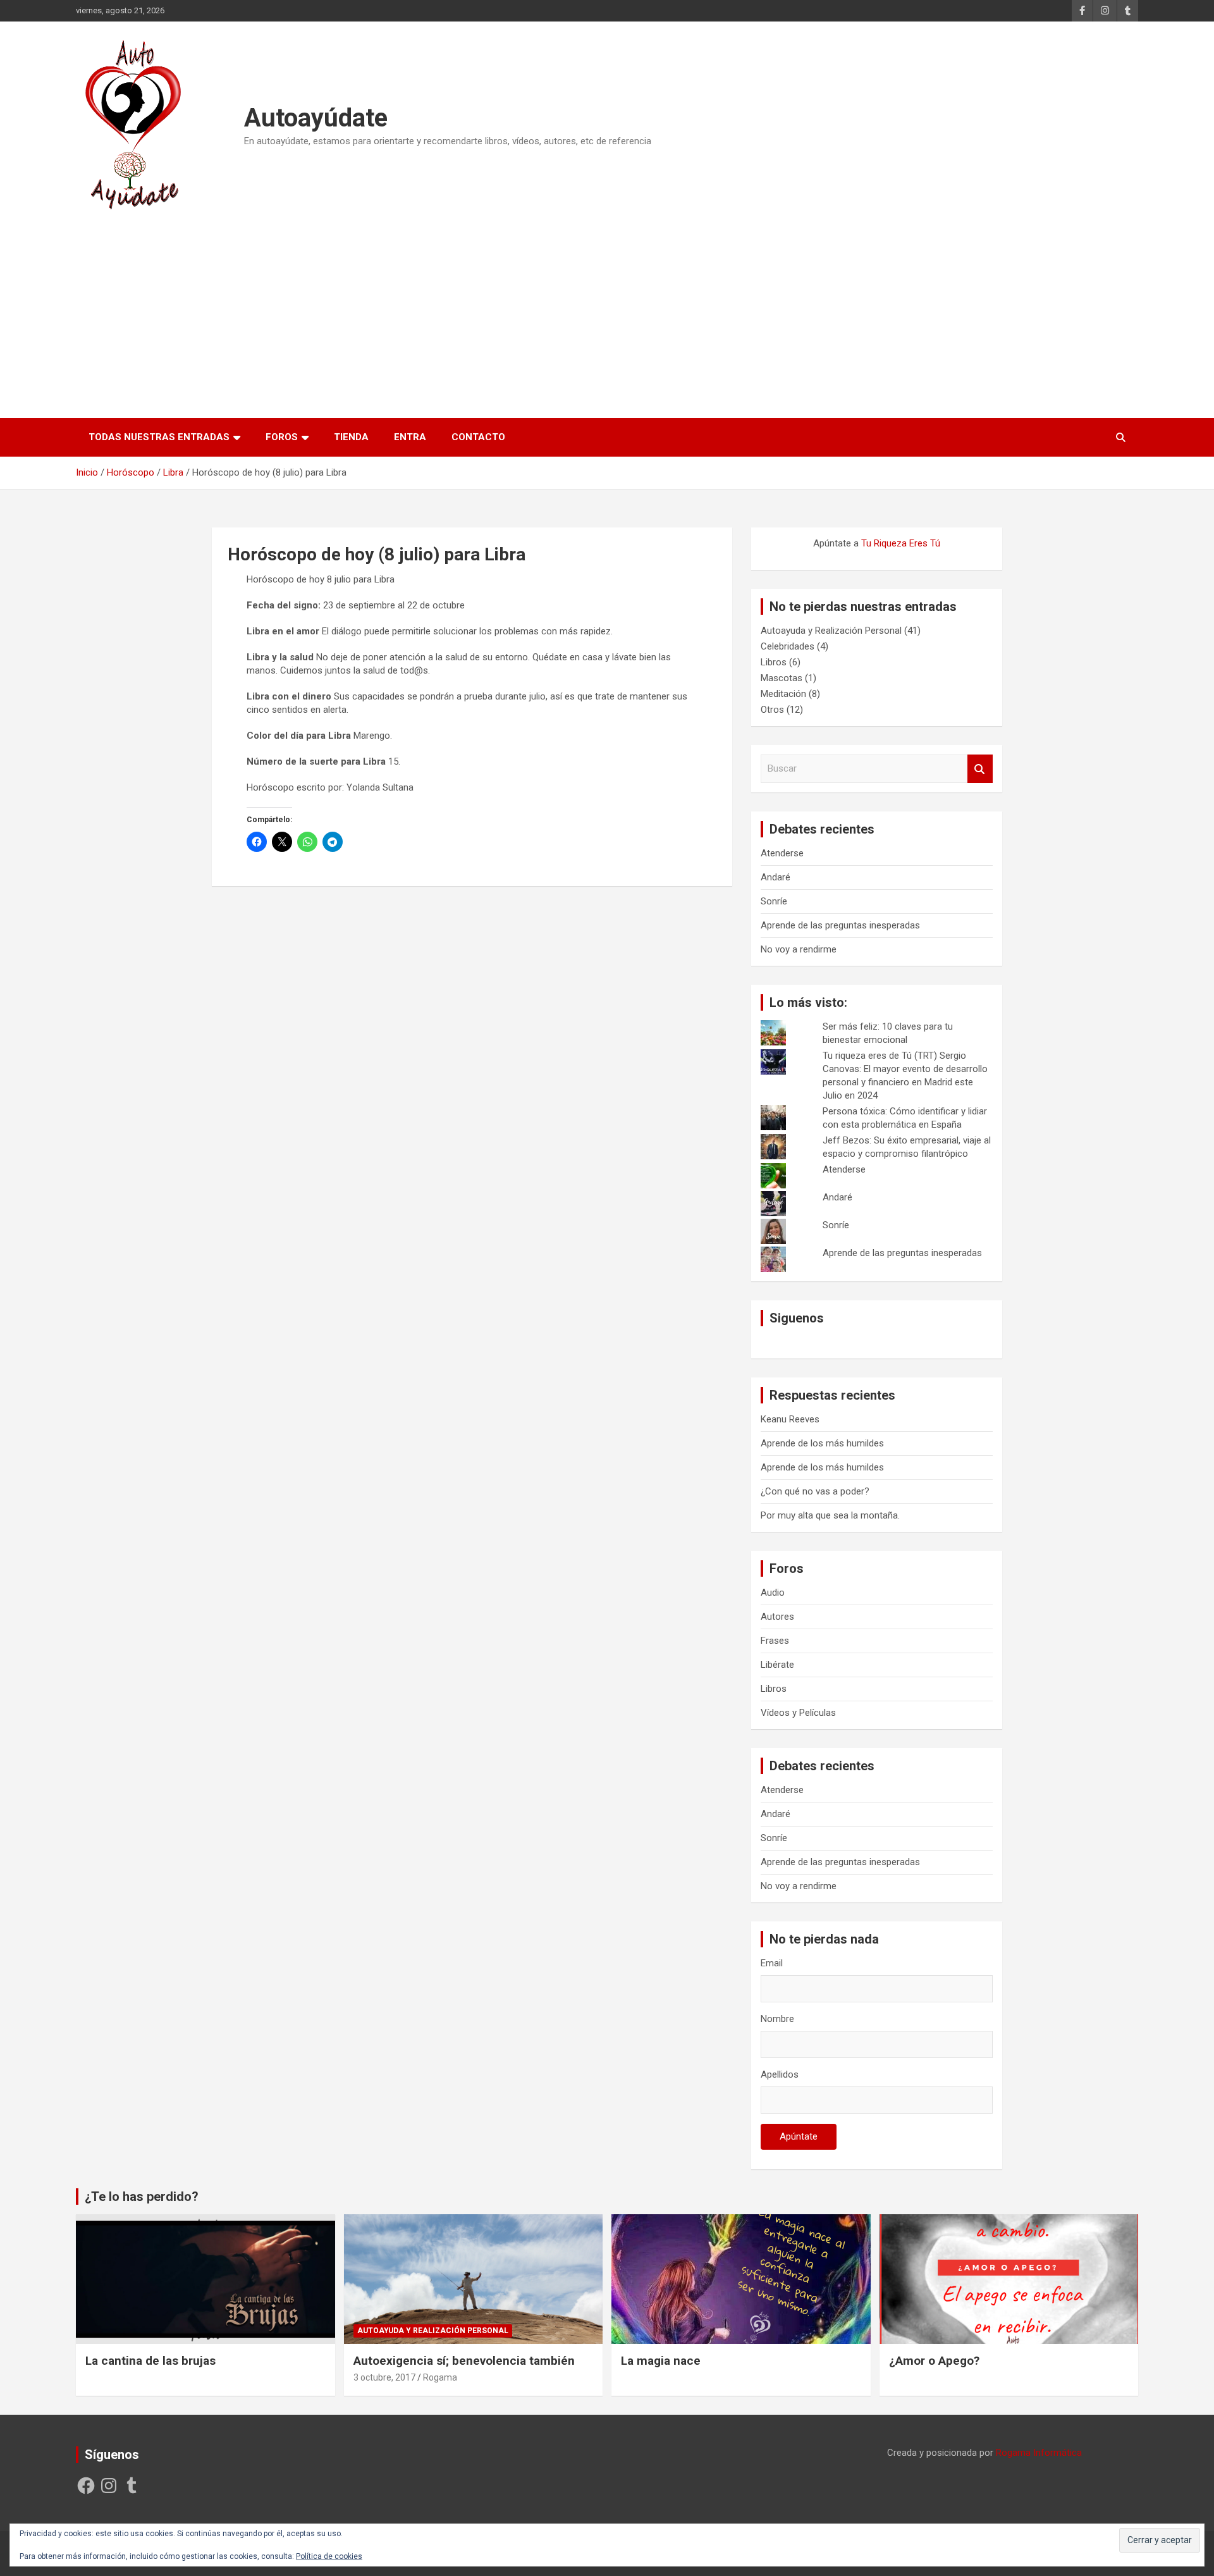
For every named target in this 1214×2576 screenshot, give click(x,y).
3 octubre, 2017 (384, 2377)
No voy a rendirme (799, 949)
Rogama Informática (1039, 2453)
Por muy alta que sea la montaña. (830, 1515)
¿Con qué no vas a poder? (815, 1491)
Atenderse (782, 853)
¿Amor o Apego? (934, 2361)
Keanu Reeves (790, 1419)
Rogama (440, 2377)
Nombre (777, 2019)
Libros (774, 662)
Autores (777, 1617)
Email (772, 1963)
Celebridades (788, 646)
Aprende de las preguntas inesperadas (840, 925)
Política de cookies (329, 2556)
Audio (773, 1593)
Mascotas (782, 678)
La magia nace (661, 2361)
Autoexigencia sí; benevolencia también (464, 2361)
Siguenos (797, 1318)
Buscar (980, 769)
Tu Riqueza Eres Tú (901, 543)
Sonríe (774, 901)
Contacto (478, 437)
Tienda (351, 437)
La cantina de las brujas (150, 2361)
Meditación (783, 694)
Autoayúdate (316, 118)
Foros (282, 437)
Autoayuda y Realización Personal (831, 631)
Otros (772, 710)
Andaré (776, 877)
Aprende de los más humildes (822, 1443)
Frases (775, 1641)
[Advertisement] (607, 309)
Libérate (777, 1665)
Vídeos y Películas (798, 1713)
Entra (410, 437)
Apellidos (780, 2074)
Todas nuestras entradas (159, 437)
